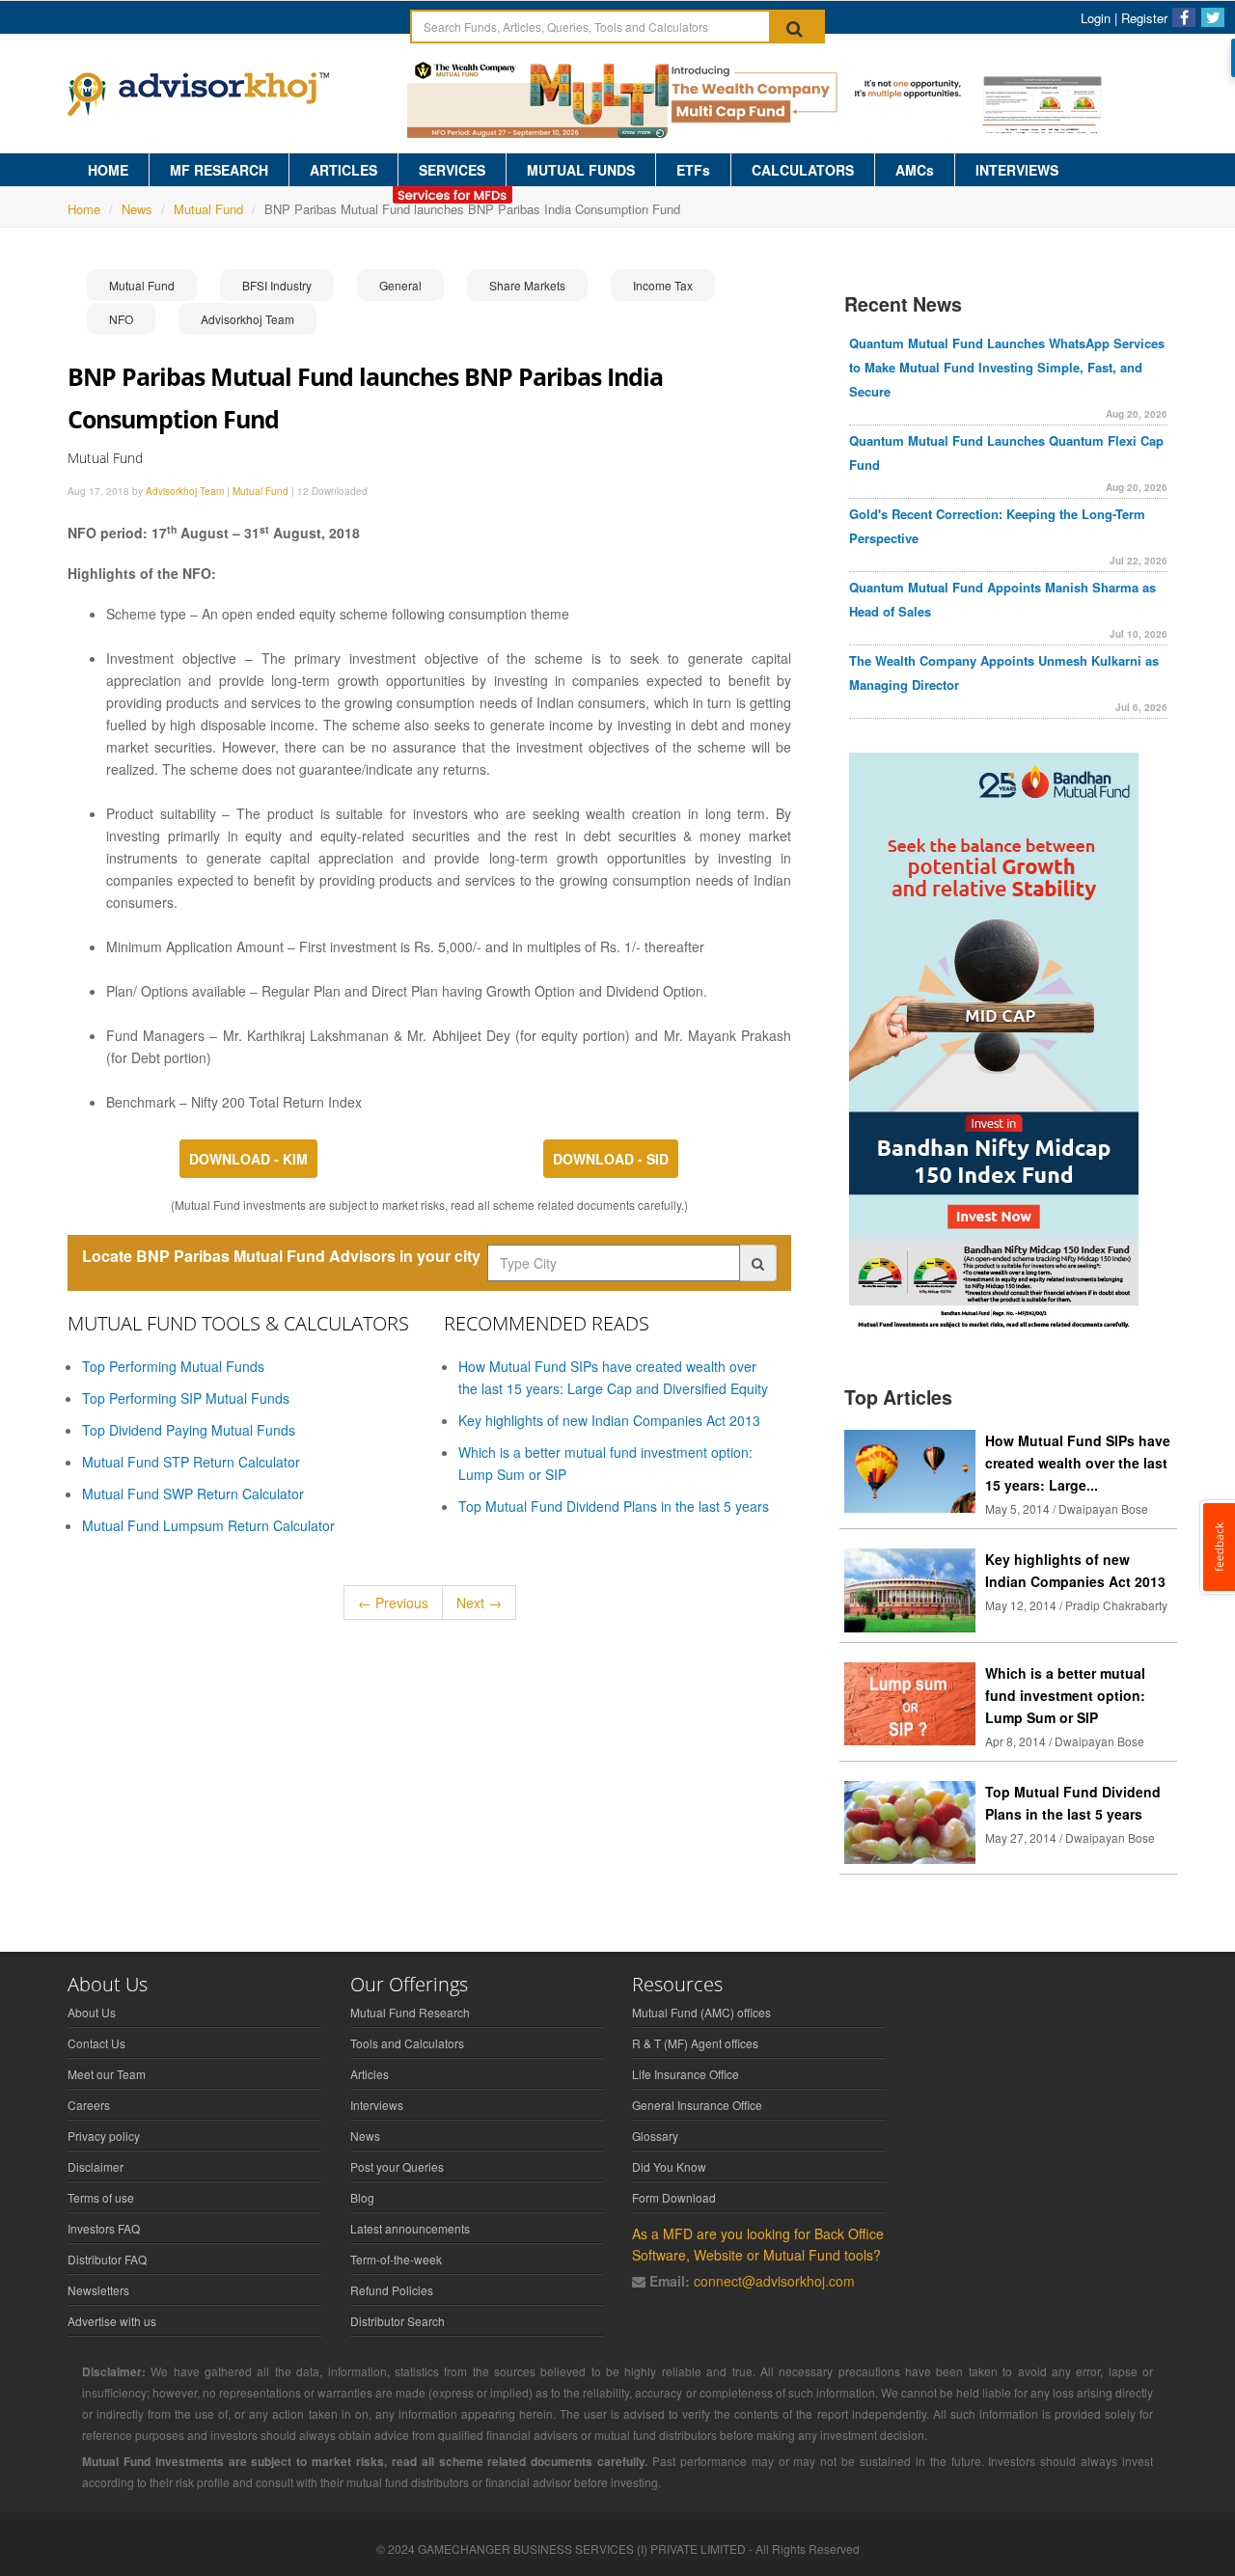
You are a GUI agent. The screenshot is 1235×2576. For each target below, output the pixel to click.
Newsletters (98, 2290)
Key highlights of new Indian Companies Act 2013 (609, 1420)
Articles (370, 2074)
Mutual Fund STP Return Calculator (191, 1462)
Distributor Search (398, 2321)
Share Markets (527, 285)
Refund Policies (392, 2290)
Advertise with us (112, 2321)
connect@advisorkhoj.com (774, 2281)
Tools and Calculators (407, 2043)
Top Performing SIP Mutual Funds (186, 1398)
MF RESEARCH (219, 170)
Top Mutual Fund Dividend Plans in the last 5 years (614, 1506)
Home (84, 209)
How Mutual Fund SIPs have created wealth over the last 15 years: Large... (1078, 1463)
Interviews (377, 2105)
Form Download (674, 2197)
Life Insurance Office (686, 2074)
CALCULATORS (803, 170)
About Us (92, 2012)
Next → (479, 1603)
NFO (121, 319)
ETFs (693, 170)
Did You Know (669, 2166)
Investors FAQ (104, 2228)
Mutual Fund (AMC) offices (701, 2012)
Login (1096, 18)
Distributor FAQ (107, 2259)
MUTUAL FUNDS (581, 170)
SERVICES (452, 170)
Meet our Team (107, 2074)
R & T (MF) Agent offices (695, 2043)
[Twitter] (1213, 17)
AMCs (915, 170)
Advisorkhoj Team (247, 319)
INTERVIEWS (1017, 170)
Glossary (655, 2136)
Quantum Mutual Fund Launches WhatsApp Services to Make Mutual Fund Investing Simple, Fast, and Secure (1007, 367)
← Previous (393, 1603)
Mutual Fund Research (410, 2012)
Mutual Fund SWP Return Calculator (193, 1494)
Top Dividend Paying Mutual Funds (189, 1430)
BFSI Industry (277, 285)
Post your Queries (397, 2166)
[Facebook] (1184, 17)
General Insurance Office (697, 2105)
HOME (108, 170)
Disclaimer (96, 2166)
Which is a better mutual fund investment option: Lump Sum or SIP (1065, 1695)
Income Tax (663, 285)
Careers (89, 2105)
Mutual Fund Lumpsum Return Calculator (208, 1525)
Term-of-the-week (396, 2259)
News (137, 209)
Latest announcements (410, 2228)
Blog (362, 2197)
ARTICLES (343, 170)
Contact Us (96, 2043)
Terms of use (101, 2197)
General (400, 285)
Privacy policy (104, 2136)
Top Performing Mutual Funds (173, 1366)
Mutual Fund (208, 209)
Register (1144, 18)
